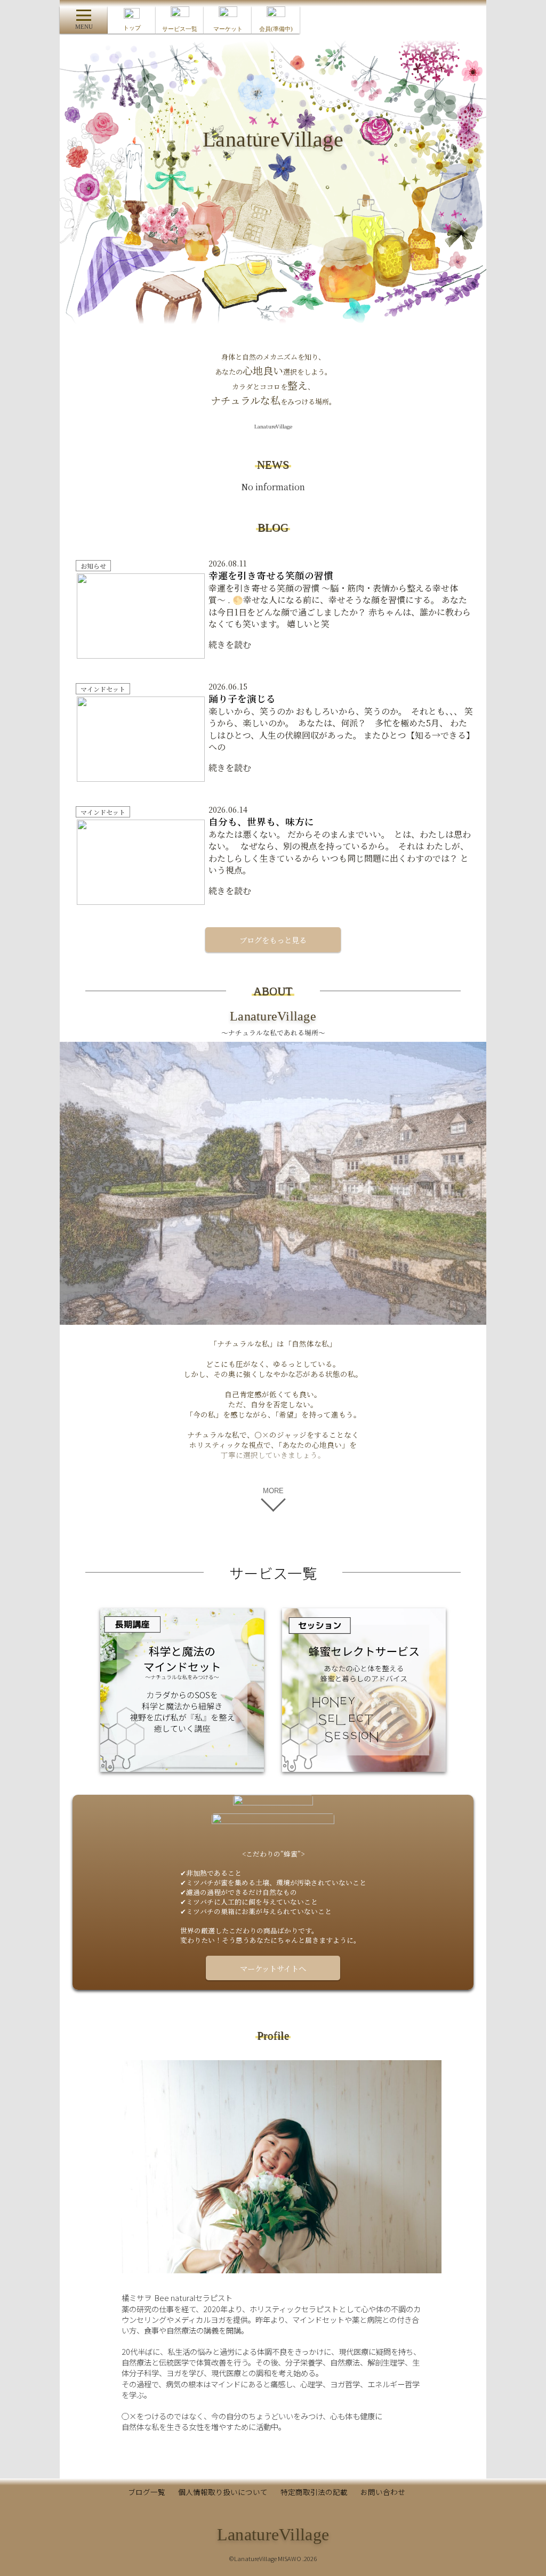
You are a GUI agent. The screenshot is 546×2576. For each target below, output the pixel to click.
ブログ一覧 (147, 2492)
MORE (273, 1491)
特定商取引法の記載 (314, 2492)
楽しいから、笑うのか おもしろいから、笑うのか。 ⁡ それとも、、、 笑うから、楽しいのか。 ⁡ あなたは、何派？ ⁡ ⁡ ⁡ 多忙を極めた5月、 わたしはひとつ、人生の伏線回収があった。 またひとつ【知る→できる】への (341, 723)
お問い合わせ (383, 2492)
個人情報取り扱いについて (223, 2492)
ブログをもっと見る (273, 940)
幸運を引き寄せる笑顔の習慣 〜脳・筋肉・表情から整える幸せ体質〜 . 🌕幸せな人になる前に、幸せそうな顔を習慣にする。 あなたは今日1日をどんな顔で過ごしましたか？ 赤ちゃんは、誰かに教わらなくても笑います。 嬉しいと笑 (340, 600)
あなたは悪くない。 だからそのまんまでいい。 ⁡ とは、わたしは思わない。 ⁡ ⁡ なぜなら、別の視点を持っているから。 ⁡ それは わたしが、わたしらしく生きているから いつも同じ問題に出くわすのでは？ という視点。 (340, 846)
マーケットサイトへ (273, 1968)
